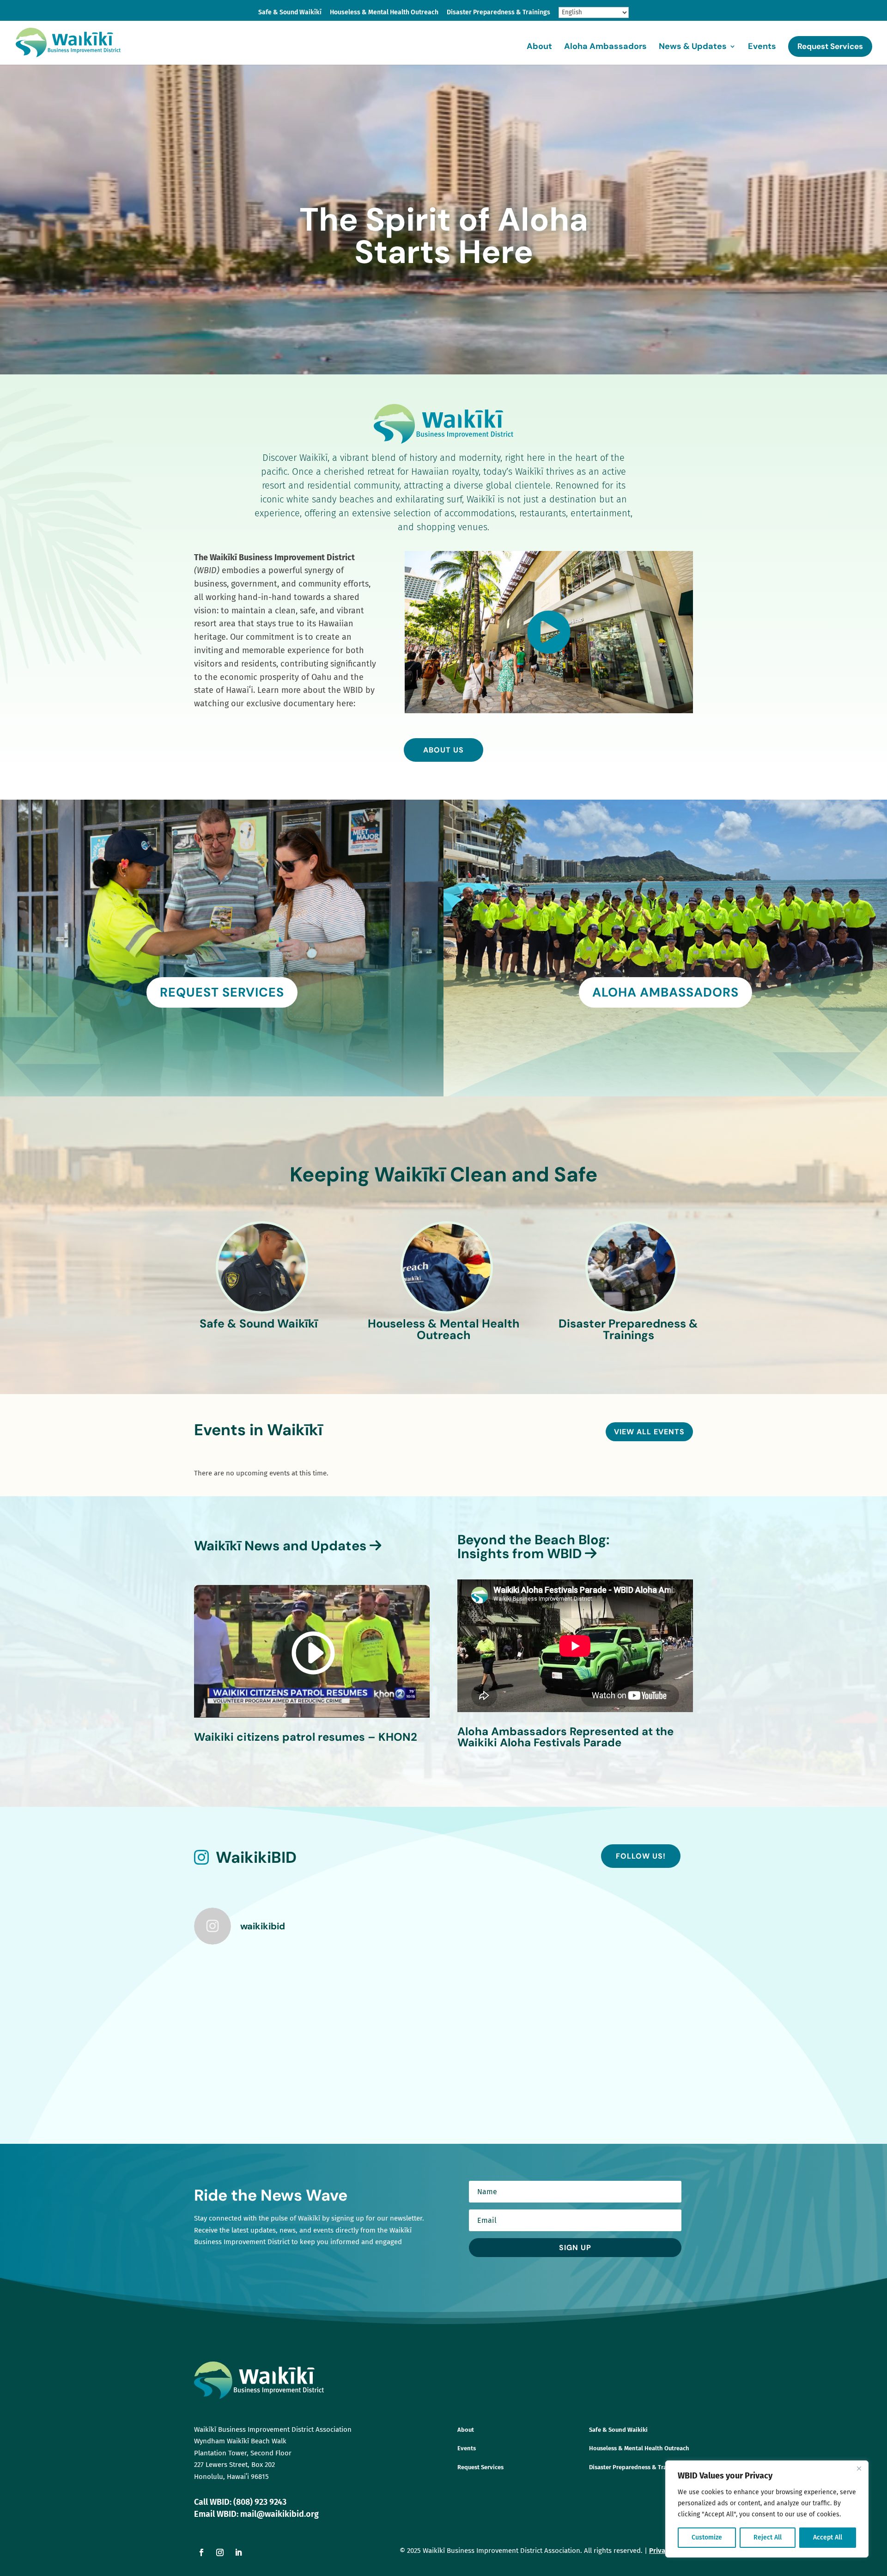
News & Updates (693, 47)
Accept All (828, 2537)
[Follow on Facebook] (201, 2552)
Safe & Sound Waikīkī (290, 13)
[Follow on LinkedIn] (238, 2552)
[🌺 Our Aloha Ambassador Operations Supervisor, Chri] (507, 1990)
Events (762, 47)
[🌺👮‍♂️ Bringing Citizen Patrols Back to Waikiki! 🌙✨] (255, 2062)
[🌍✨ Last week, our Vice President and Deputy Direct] (633, 1990)
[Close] (859, 2468)
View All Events (649, 1432)
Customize (707, 2537)
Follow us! (641, 1856)
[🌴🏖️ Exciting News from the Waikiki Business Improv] (633, 2062)
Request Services (830, 46)
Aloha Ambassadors (605, 47)
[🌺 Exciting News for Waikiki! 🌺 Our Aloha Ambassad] (507, 2062)
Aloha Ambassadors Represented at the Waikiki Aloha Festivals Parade (565, 1737)
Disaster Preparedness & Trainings (498, 13)
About (539, 47)
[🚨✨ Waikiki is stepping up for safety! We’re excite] (381, 2062)
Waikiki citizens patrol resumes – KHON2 (306, 1737)
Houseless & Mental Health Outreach (384, 13)
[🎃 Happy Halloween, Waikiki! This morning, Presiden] (255, 1990)
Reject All (768, 2537)
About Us (443, 750)
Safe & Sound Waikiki (618, 2430)
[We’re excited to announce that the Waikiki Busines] (381, 1990)
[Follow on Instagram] (220, 2552)
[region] (767, 2509)
